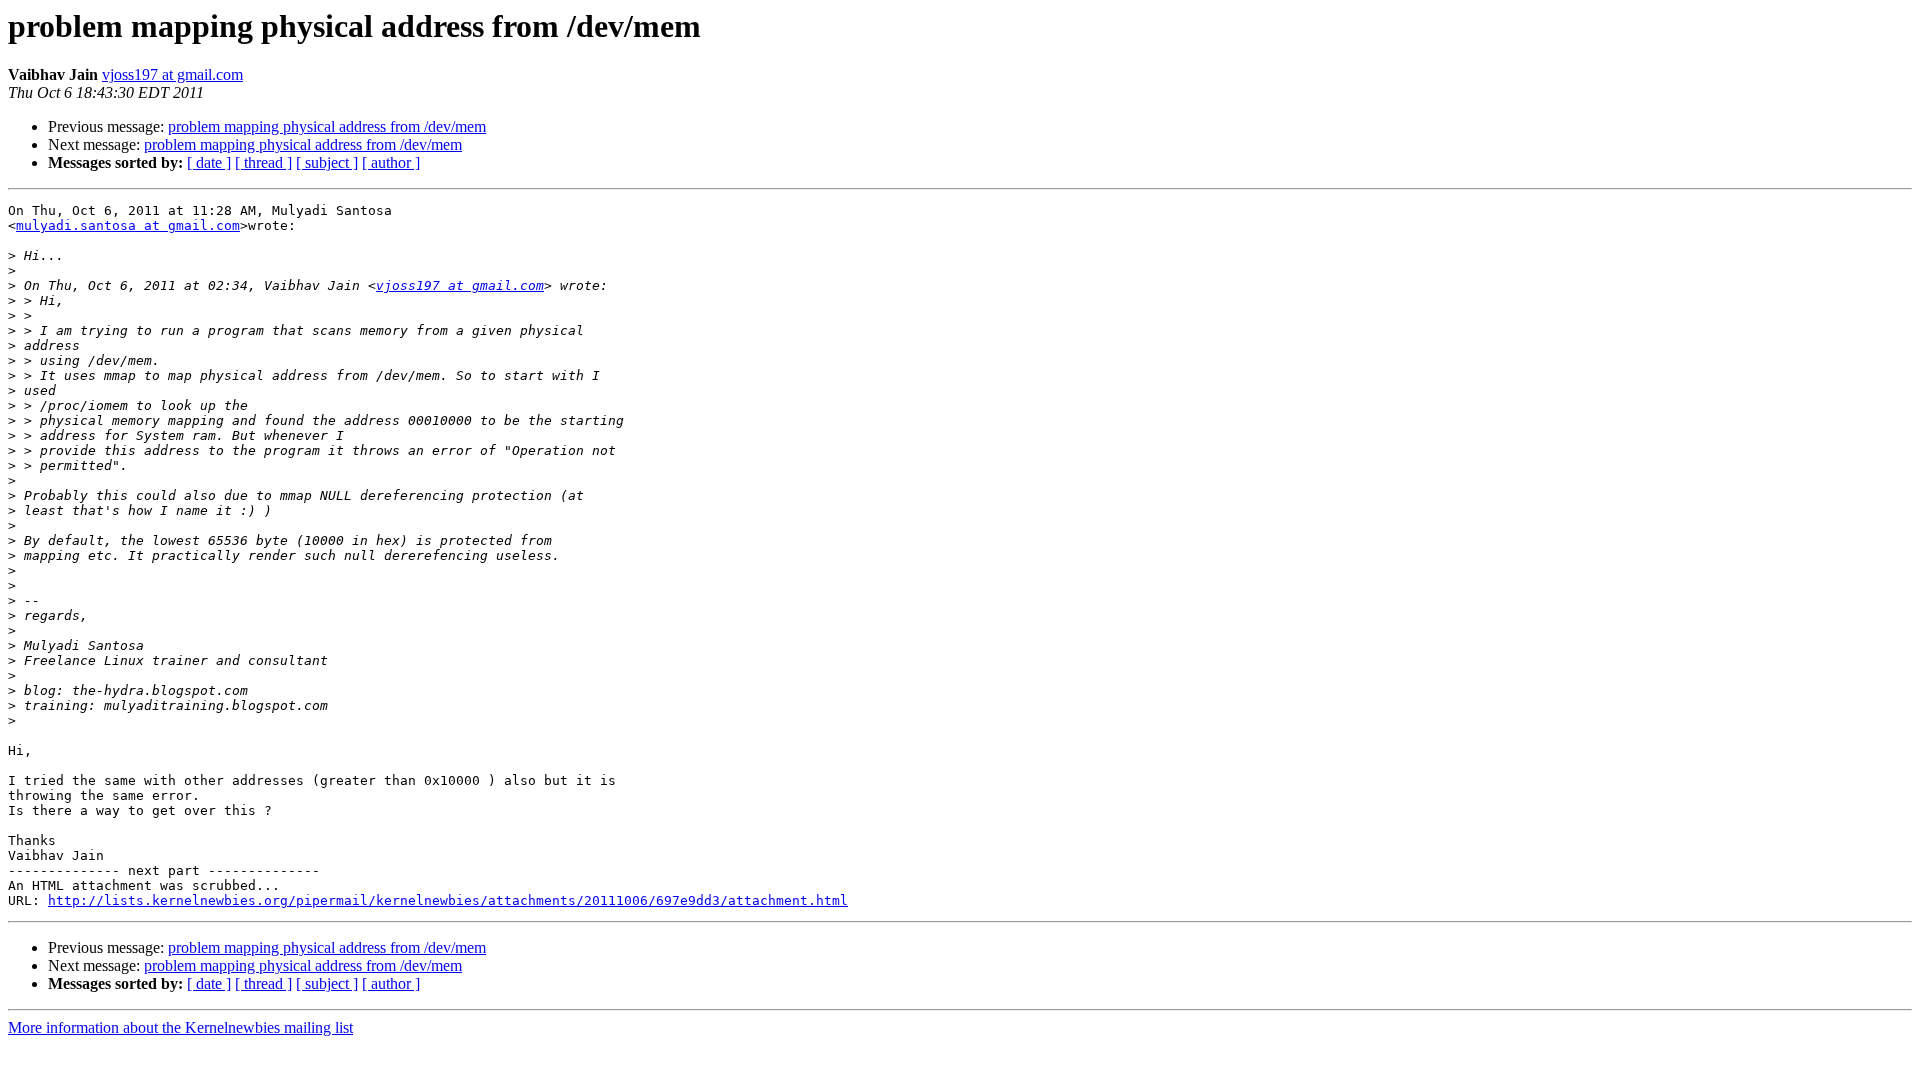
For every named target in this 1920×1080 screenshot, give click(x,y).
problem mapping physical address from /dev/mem (327, 126)
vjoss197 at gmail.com (172, 74)
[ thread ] (263, 162)
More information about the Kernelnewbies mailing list (180, 1027)
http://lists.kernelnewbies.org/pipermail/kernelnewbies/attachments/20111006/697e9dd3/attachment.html (448, 900)
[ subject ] (327, 162)
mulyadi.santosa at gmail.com (128, 225)
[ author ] (391, 162)
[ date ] (209, 162)
